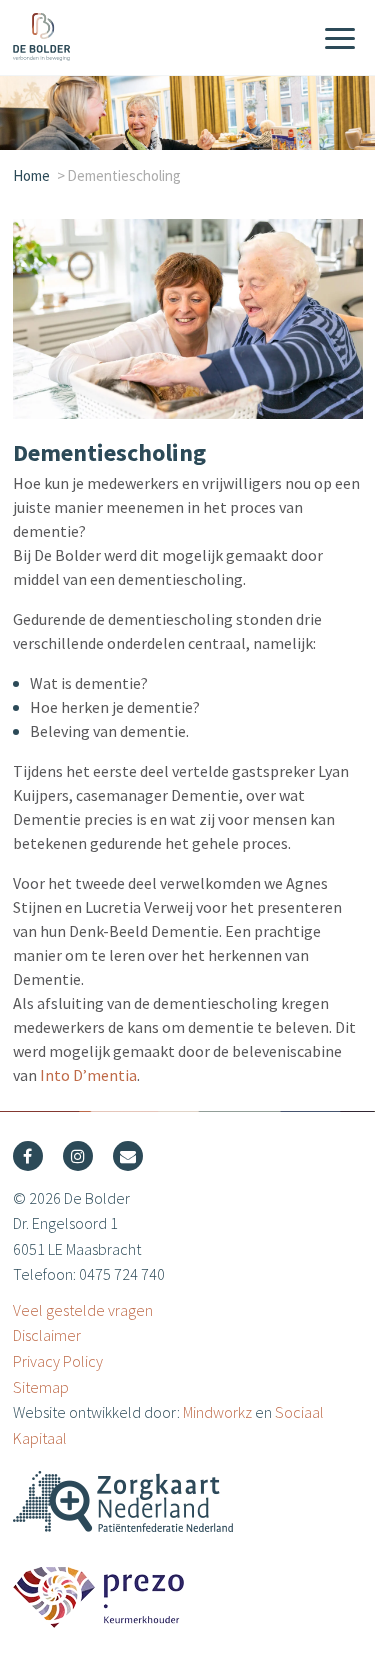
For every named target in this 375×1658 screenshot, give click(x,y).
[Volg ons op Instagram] (78, 1156)
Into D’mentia (88, 1075)
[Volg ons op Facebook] (28, 1156)
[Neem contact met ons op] (128, 1156)
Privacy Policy (58, 1361)
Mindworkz (217, 1412)
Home (31, 175)
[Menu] (340, 40)
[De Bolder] (113, 37)
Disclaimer (47, 1335)
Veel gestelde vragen (83, 1310)
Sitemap (41, 1387)
